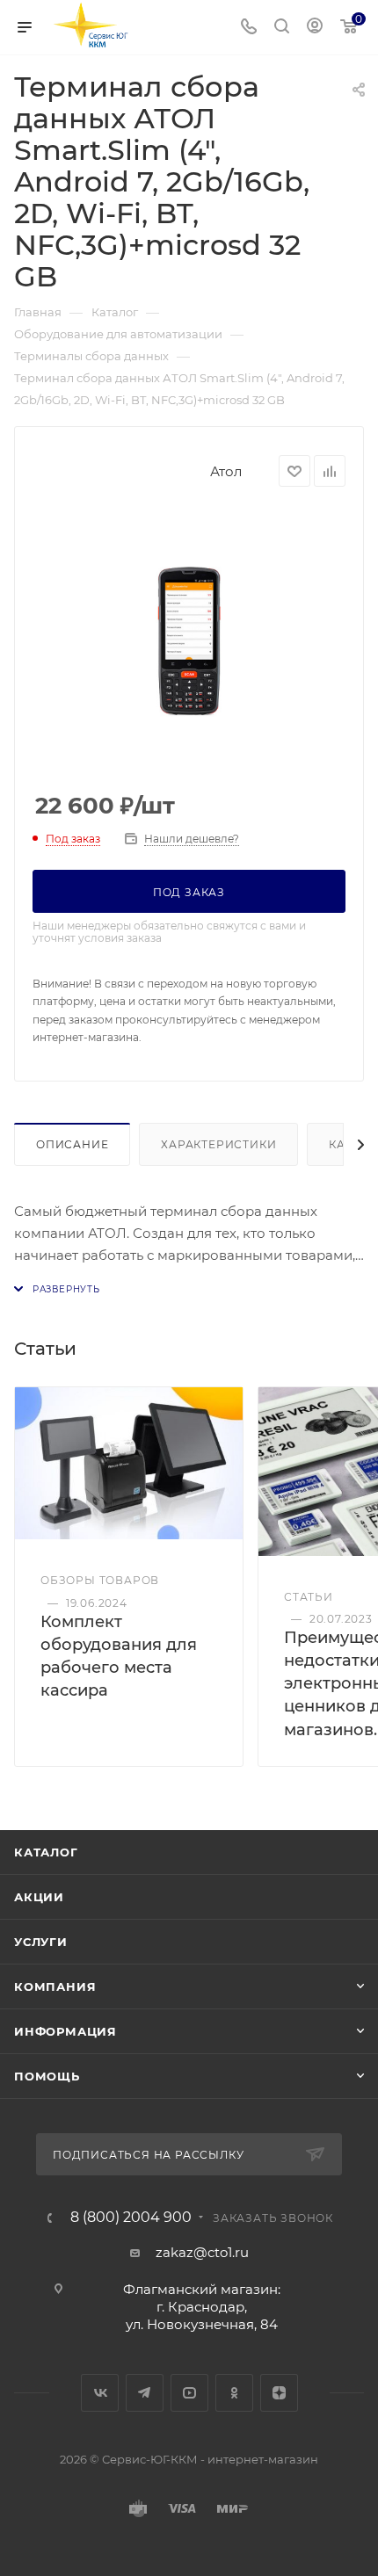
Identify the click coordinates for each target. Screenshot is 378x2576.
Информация (65, 2031)
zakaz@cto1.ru (202, 2252)
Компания (55, 1986)
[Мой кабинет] (315, 28)
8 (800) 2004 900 (131, 2218)
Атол (226, 471)
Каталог (46, 1852)
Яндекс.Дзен (279, 2393)
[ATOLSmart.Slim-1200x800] (189, 640)
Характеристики (218, 1144)
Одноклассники (234, 2393)
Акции (39, 1897)
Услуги (41, 1942)
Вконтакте (100, 2393)
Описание (72, 1144)
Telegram (145, 2393)
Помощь (47, 2076)
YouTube (189, 2393)
